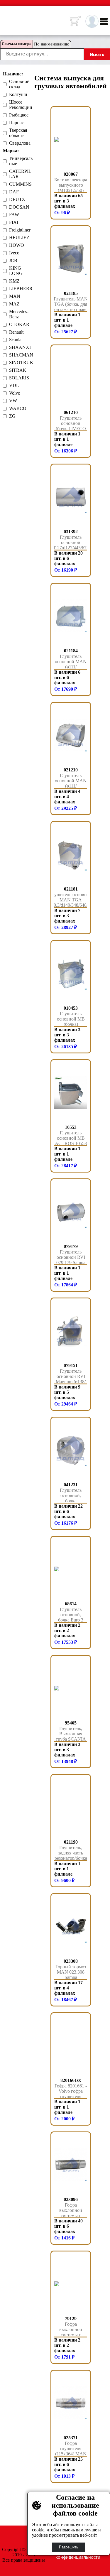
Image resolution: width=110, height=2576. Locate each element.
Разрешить (69, 2547)
